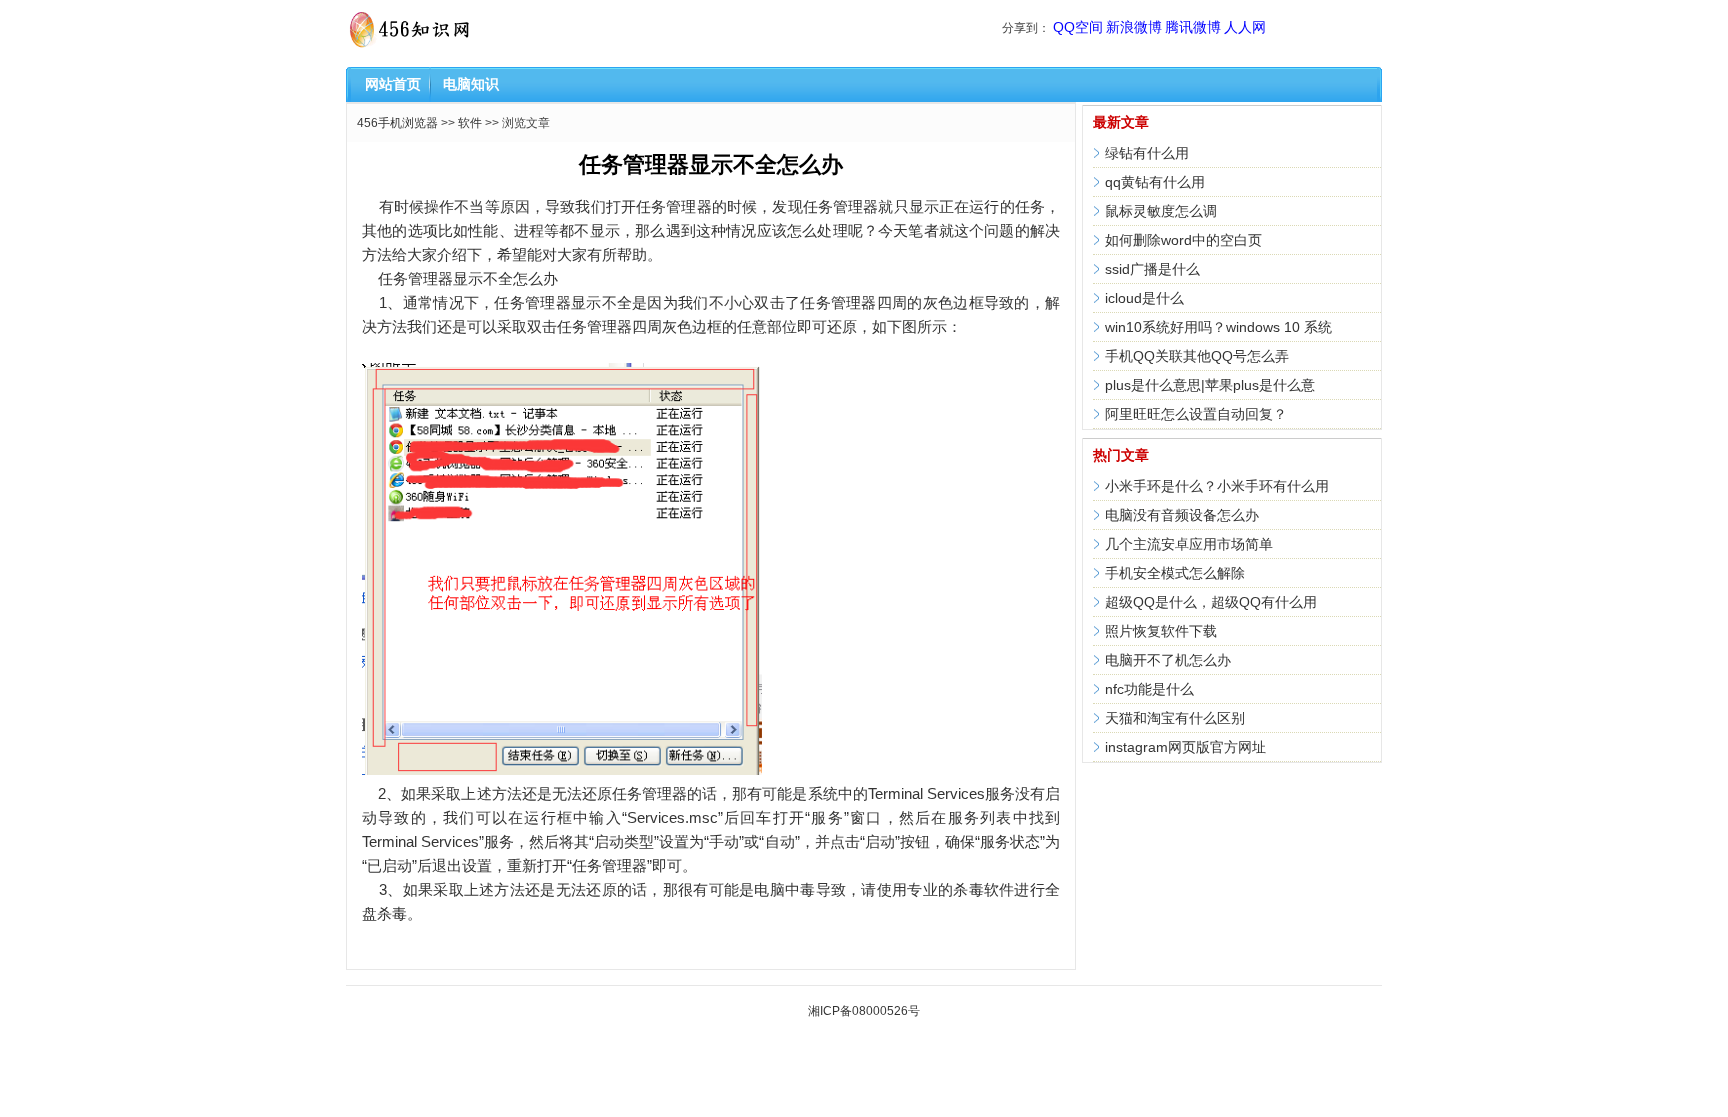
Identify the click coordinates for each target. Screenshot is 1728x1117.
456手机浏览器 (397, 123)
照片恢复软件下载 (1161, 631)
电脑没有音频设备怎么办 (1182, 515)
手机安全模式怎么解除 (1175, 573)
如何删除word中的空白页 (1183, 240)
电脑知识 (471, 84)
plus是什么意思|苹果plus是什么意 (1210, 385)
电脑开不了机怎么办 (1168, 660)
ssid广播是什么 (1152, 269)
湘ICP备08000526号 (864, 1011)
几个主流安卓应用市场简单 (1189, 544)
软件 (470, 123)
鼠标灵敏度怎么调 (1161, 211)
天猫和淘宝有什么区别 (1175, 718)
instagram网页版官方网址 (1185, 747)
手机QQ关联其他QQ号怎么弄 (1197, 356)
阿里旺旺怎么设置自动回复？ (1196, 414)
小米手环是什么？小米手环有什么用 (1217, 486)
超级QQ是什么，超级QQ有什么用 (1211, 602)
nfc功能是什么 (1149, 689)
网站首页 (393, 84)
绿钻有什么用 (1147, 153)
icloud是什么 (1144, 298)
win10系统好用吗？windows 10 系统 (1218, 327)
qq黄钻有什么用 (1155, 182)
